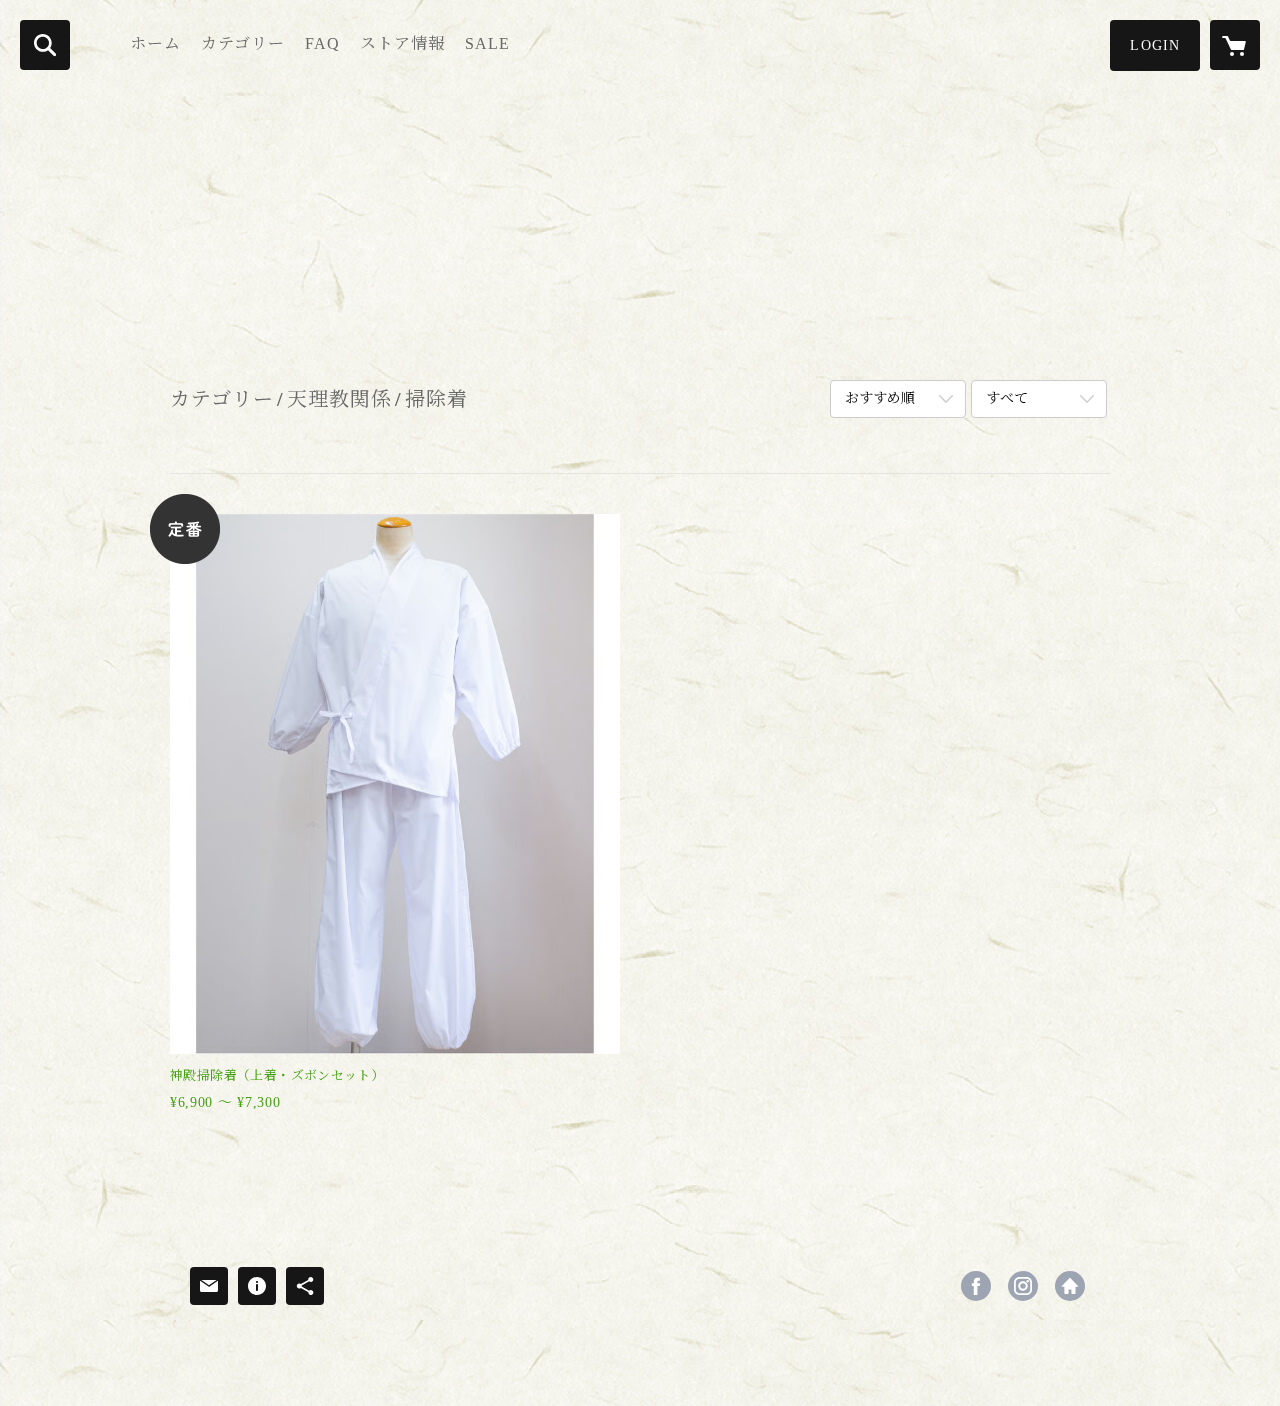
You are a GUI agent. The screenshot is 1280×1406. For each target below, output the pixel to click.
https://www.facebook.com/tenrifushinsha (976, 1286)
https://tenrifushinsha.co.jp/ (1070, 1286)
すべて (1007, 398)
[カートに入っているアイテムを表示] (1235, 45)
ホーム (155, 43)
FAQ (322, 43)
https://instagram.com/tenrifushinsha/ (1023, 1286)
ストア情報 (402, 43)
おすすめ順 (880, 398)
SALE (487, 43)
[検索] (45, 45)
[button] (1155, 45)
